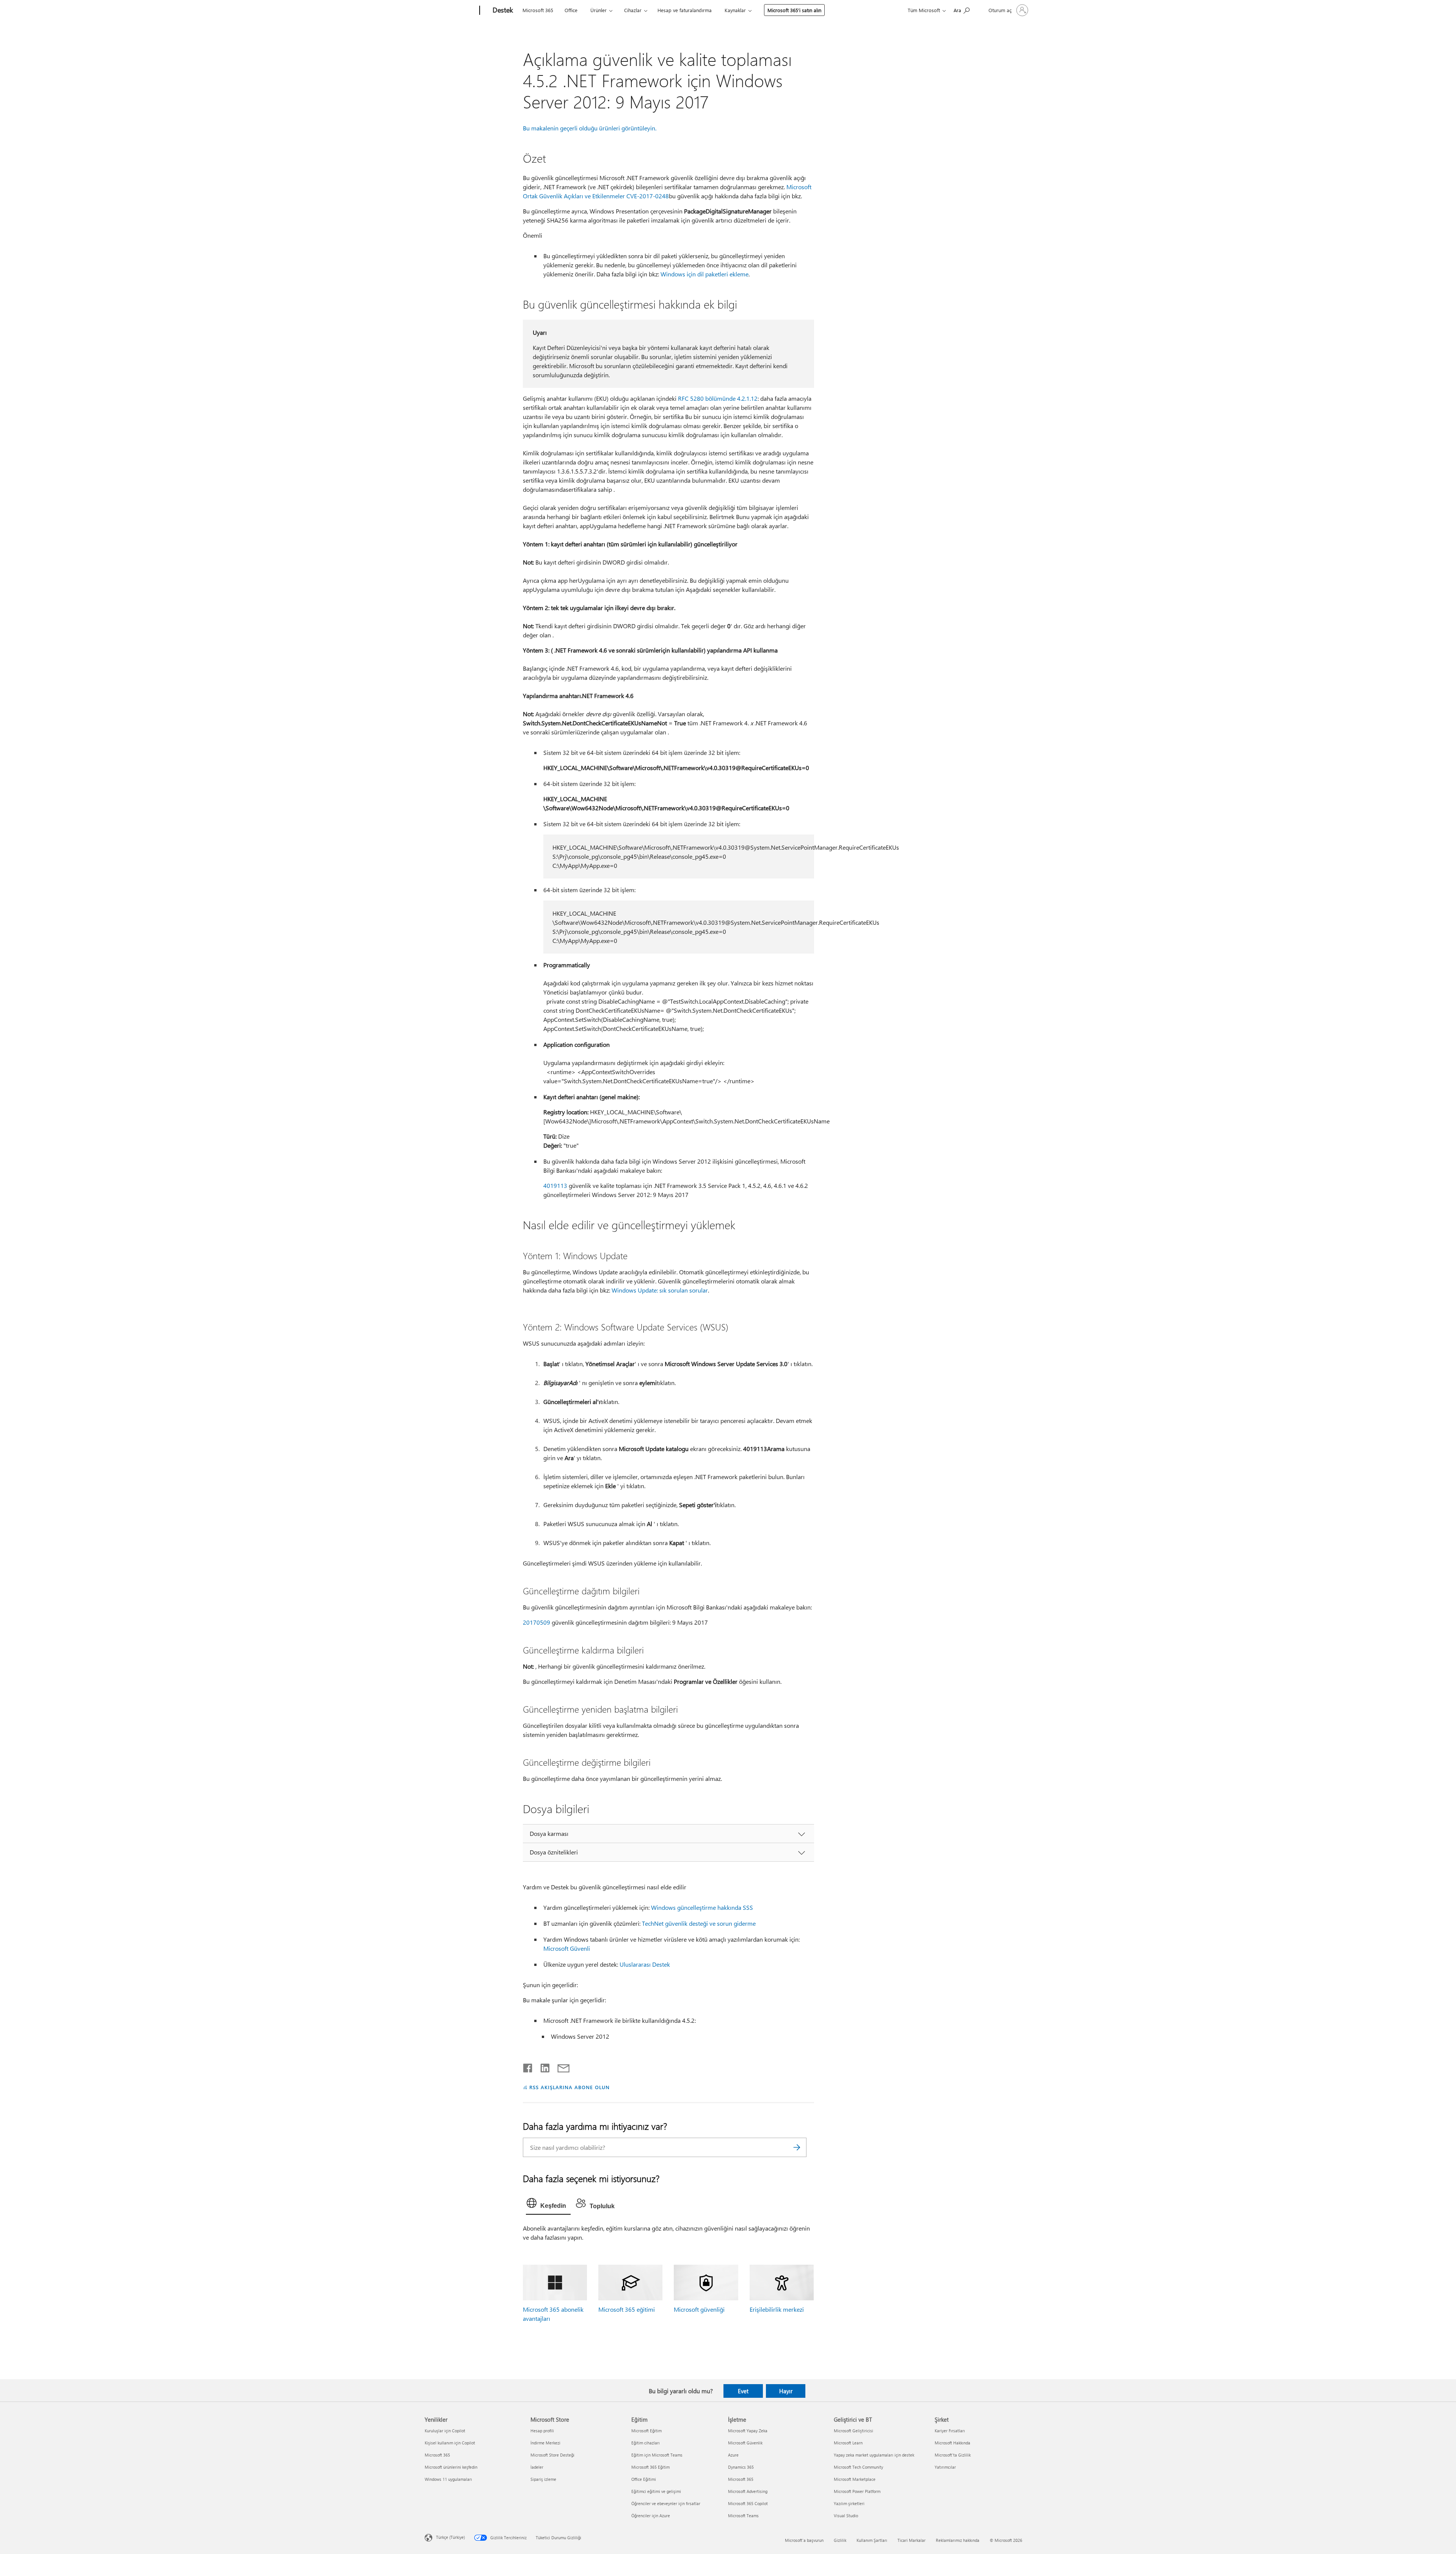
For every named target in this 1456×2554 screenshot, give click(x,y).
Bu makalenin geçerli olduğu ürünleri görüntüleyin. (590, 128)
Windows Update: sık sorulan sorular (660, 1290)
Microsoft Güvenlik (745, 2443)
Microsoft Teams (743, 2516)
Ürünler (599, 10)
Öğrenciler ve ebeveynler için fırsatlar (666, 2503)
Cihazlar (633, 10)
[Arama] (797, 2147)
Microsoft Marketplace (855, 2479)
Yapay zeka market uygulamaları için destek (874, 2455)
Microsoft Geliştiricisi (854, 2431)
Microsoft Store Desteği (552, 2455)
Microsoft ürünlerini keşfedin (451, 2467)
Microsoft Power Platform (857, 2491)
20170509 (537, 1622)
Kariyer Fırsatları (950, 2431)
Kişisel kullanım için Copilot (450, 2443)
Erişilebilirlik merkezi (777, 2309)
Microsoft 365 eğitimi (627, 2309)
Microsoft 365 (538, 10)
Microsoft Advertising (748, 2491)
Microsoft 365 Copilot (748, 2503)
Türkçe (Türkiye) (450, 2537)
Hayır (786, 2391)
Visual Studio (846, 2516)
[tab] (548, 2205)
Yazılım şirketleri (849, 2503)
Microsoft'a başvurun (804, 2540)
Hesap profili (542, 2431)
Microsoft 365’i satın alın (794, 10)
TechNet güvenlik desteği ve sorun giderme (699, 1923)
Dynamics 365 (741, 2467)
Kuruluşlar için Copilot (445, 2431)
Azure (733, 2455)
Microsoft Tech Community (858, 2467)
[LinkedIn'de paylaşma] (542, 2066)
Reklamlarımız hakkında (958, 2540)
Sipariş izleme (543, 2479)
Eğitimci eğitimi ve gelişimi (656, 2491)
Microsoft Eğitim (646, 2431)
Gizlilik (840, 2540)
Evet (743, 2391)
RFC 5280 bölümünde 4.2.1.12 (718, 398)
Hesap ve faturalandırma (685, 10)
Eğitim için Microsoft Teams (657, 2455)
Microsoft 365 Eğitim (650, 2467)
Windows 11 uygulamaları (448, 2479)
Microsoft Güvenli (567, 1948)
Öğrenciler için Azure (651, 2516)
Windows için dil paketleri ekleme (704, 274)
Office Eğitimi (644, 2479)
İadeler (537, 2467)
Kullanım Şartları (872, 2540)
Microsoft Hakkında (952, 2443)
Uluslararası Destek (645, 1964)
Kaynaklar (735, 10)
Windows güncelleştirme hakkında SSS (702, 1907)
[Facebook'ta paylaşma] (528, 2066)
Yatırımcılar (945, 2467)
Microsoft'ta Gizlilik (953, 2455)
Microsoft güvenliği (699, 2309)
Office (571, 10)
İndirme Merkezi (545, 2443)
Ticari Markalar (912, 2540)
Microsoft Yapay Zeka (748, 2431)
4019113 (555, 1185)
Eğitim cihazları (646, 2443)
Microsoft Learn (848, 2443)
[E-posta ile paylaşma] (560, 2066)
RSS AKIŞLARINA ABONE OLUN (569, 2087)
